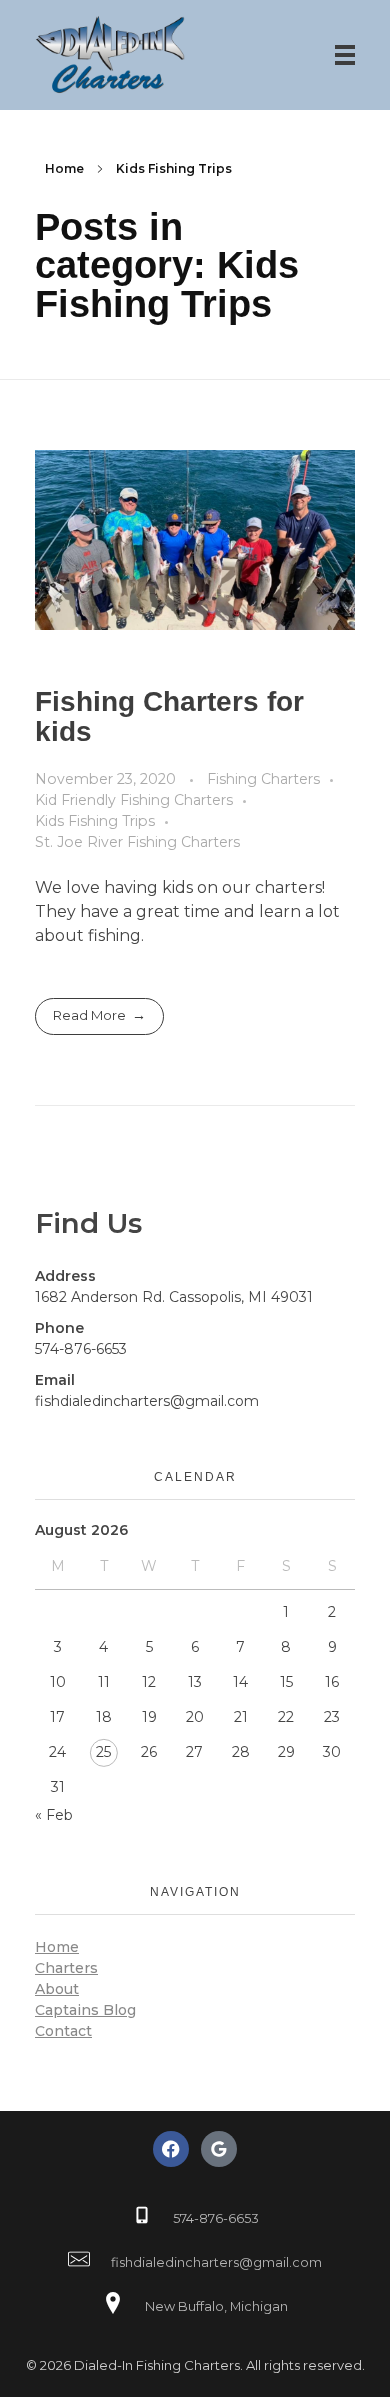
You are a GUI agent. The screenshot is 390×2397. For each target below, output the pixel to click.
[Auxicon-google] (219, 2149)
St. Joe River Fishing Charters (137, 842)
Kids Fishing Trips (95, 821)
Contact (63, 2031)
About (57, 1989)
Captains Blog (85, 2010)
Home (64, 168)
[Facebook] (171, 2149)
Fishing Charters (263, 779)
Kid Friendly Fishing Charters (134, 800)
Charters (66, 1968)
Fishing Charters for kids (169, 717)
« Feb (54, 1815)
